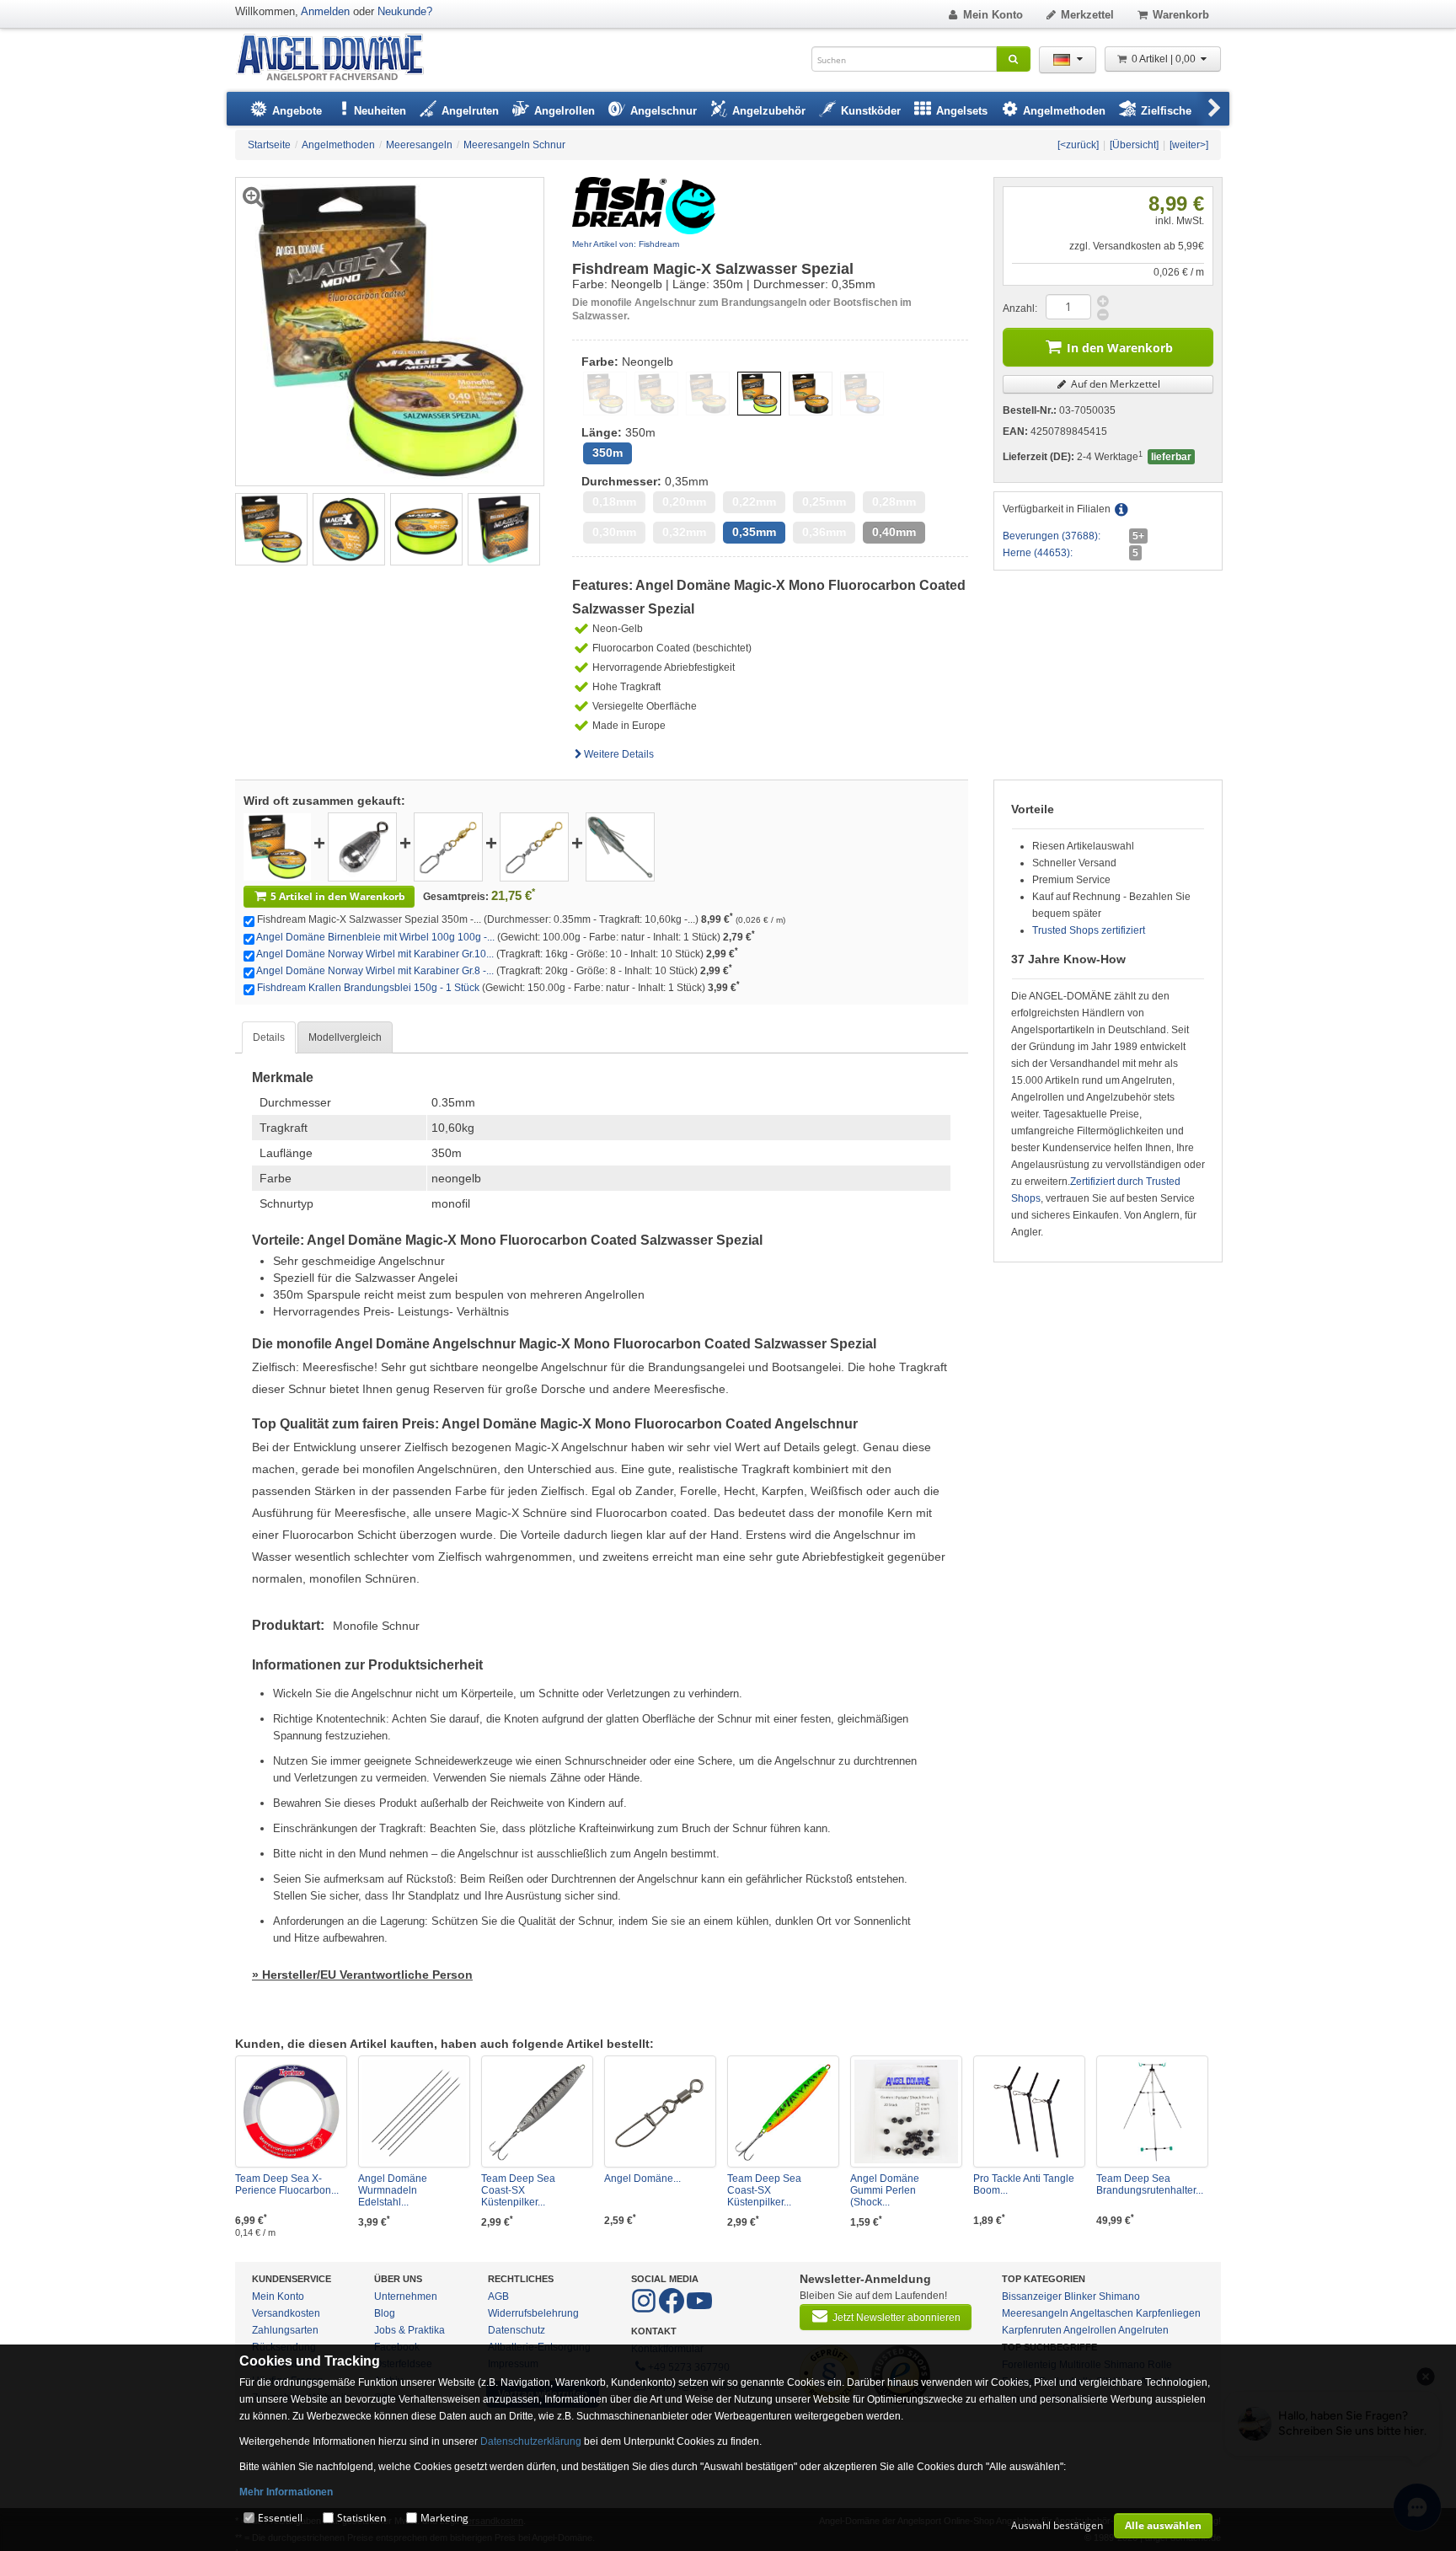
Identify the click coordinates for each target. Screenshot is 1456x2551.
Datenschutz (517, 2330)
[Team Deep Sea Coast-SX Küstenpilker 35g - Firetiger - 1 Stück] (783, 2112)
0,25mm (824, 502)
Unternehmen (406, 2296)
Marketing (444, 2518)
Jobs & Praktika (409, 2330)
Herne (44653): (1038, 553)
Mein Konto (993, 15)
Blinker (1080, 2296)
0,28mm (894, 502)
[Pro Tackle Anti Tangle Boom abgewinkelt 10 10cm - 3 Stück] (1029, 2112)
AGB (498, 2296)
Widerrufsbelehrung (533, 2313)
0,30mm (614, 532)
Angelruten (1143, 2330)
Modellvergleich (345, 1037)
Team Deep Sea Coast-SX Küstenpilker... (518, 2190)
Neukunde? (405, 11)
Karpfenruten (1032, 2330)
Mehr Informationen (286, 2492)
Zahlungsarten (285, 2330)
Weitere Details (619, 754)
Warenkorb (1181, 15)
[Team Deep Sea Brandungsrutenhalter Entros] (1152, 2112)
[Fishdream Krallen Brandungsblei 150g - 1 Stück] (620, 846)
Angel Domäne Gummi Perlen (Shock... (885, 2190)
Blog (385, 2313)
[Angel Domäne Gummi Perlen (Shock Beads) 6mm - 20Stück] (906, 2112)
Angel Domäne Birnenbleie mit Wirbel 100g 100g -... (375, 937)
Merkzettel (1087, 15)
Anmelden (325, 11)
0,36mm (824, 532)
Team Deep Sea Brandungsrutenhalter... (1150, 2184)
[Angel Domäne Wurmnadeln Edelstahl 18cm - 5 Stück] (414, 2112)
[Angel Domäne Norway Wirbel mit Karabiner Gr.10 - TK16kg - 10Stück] (448, 846)
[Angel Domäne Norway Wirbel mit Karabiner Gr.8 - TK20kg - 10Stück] (534, 846)
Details (269, 1037)
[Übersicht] (1134, 145)
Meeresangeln (1035, 2313)
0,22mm (754, 502)
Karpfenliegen (1168, 2313)
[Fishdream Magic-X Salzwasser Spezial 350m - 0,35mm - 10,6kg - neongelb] (271, 528)
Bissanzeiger (1032, 2296)
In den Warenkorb (1120, 348)
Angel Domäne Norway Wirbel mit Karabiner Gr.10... (375, 954)
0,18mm (614, 502)
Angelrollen (1090, 2330)
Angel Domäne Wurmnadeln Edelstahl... (393, 2190)
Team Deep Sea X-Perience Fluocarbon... (287, 2184)
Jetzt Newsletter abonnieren (897, 2318)
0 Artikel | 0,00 (1165, 59)
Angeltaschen (1102, 2313)
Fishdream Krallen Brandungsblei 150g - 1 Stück (368, 988)
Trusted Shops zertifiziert (1089, 930)
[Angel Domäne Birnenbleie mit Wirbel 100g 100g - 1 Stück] (362, 846)
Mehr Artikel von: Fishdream (626, 244)
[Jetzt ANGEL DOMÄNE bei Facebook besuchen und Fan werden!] (645, 2310)
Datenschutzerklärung (531, 2441)
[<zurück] (1078, 145)
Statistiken (361, 2518)
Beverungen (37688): (1052, 536)
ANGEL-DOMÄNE (338, 59)
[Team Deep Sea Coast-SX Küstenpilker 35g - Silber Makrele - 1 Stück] (537, 2112)
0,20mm (684, 502)
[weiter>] (1189, 145)
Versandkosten (286, 2313)
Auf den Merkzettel (1114, 384)
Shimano (1119, 2296)
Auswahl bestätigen (1057, 2525)
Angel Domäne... (642, 2179)
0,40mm (894, 532)
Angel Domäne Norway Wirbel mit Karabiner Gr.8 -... (375, 971)
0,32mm (684, 532)
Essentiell (280, 2518)
